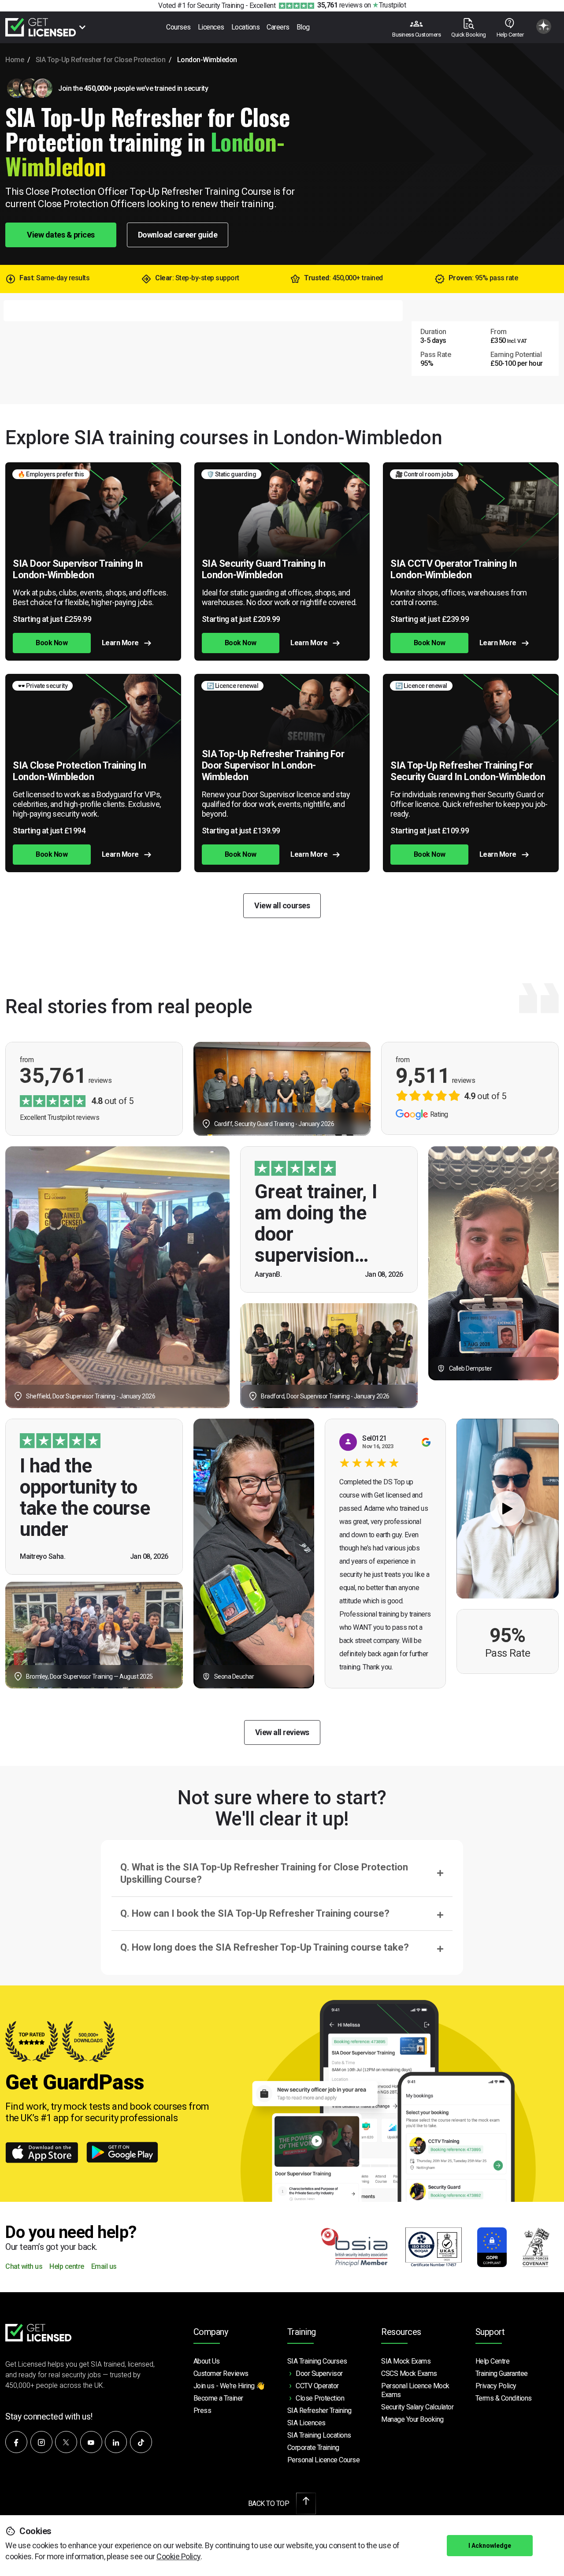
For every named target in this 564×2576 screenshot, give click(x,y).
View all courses (282, 905)
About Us (207, 2361)
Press (202, 2411)
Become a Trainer (218, 2398)
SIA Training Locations (319, 2435)
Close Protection (320, 2398)
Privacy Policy (496, 2386)
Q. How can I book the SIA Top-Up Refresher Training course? (255, 1913)
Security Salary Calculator (417, 2407)
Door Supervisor (319, 2373)
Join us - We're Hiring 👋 (229, 2386)
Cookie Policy (178, 2556)
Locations (246, 27)
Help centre (67, 2267)
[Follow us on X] (66, 2442)
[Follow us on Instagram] (41, 2442)
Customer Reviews (221, 2373)
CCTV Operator (317, 2386)
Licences (211, 27)
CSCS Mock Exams (409, 2373)
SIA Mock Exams (406, 2361)
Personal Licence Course (324, 2460)
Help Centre (493, 2361)
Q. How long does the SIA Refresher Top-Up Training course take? (265, 1947)
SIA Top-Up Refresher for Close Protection (101, 60)
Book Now (52, 643)
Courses (178, 27)
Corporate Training (313, 2448)
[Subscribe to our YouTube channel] (91, 2442)
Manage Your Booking (412, 2419)
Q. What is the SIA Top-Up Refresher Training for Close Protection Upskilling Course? (264, 1873)
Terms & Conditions (504, 2398)
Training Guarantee (502, 2373)
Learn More (120, 643)
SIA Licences (306, 2423)
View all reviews (282, 1732)
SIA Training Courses (317, 2361)
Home (15, 60)
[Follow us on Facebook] (16, 2442)
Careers (278, 27)
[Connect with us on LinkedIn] (116, 2442)
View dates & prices (61, 235)
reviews (340, 5)
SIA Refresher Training (319, 2411)
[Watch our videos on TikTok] (141, 2442)
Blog (303, 27)
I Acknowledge (490, 2546)
